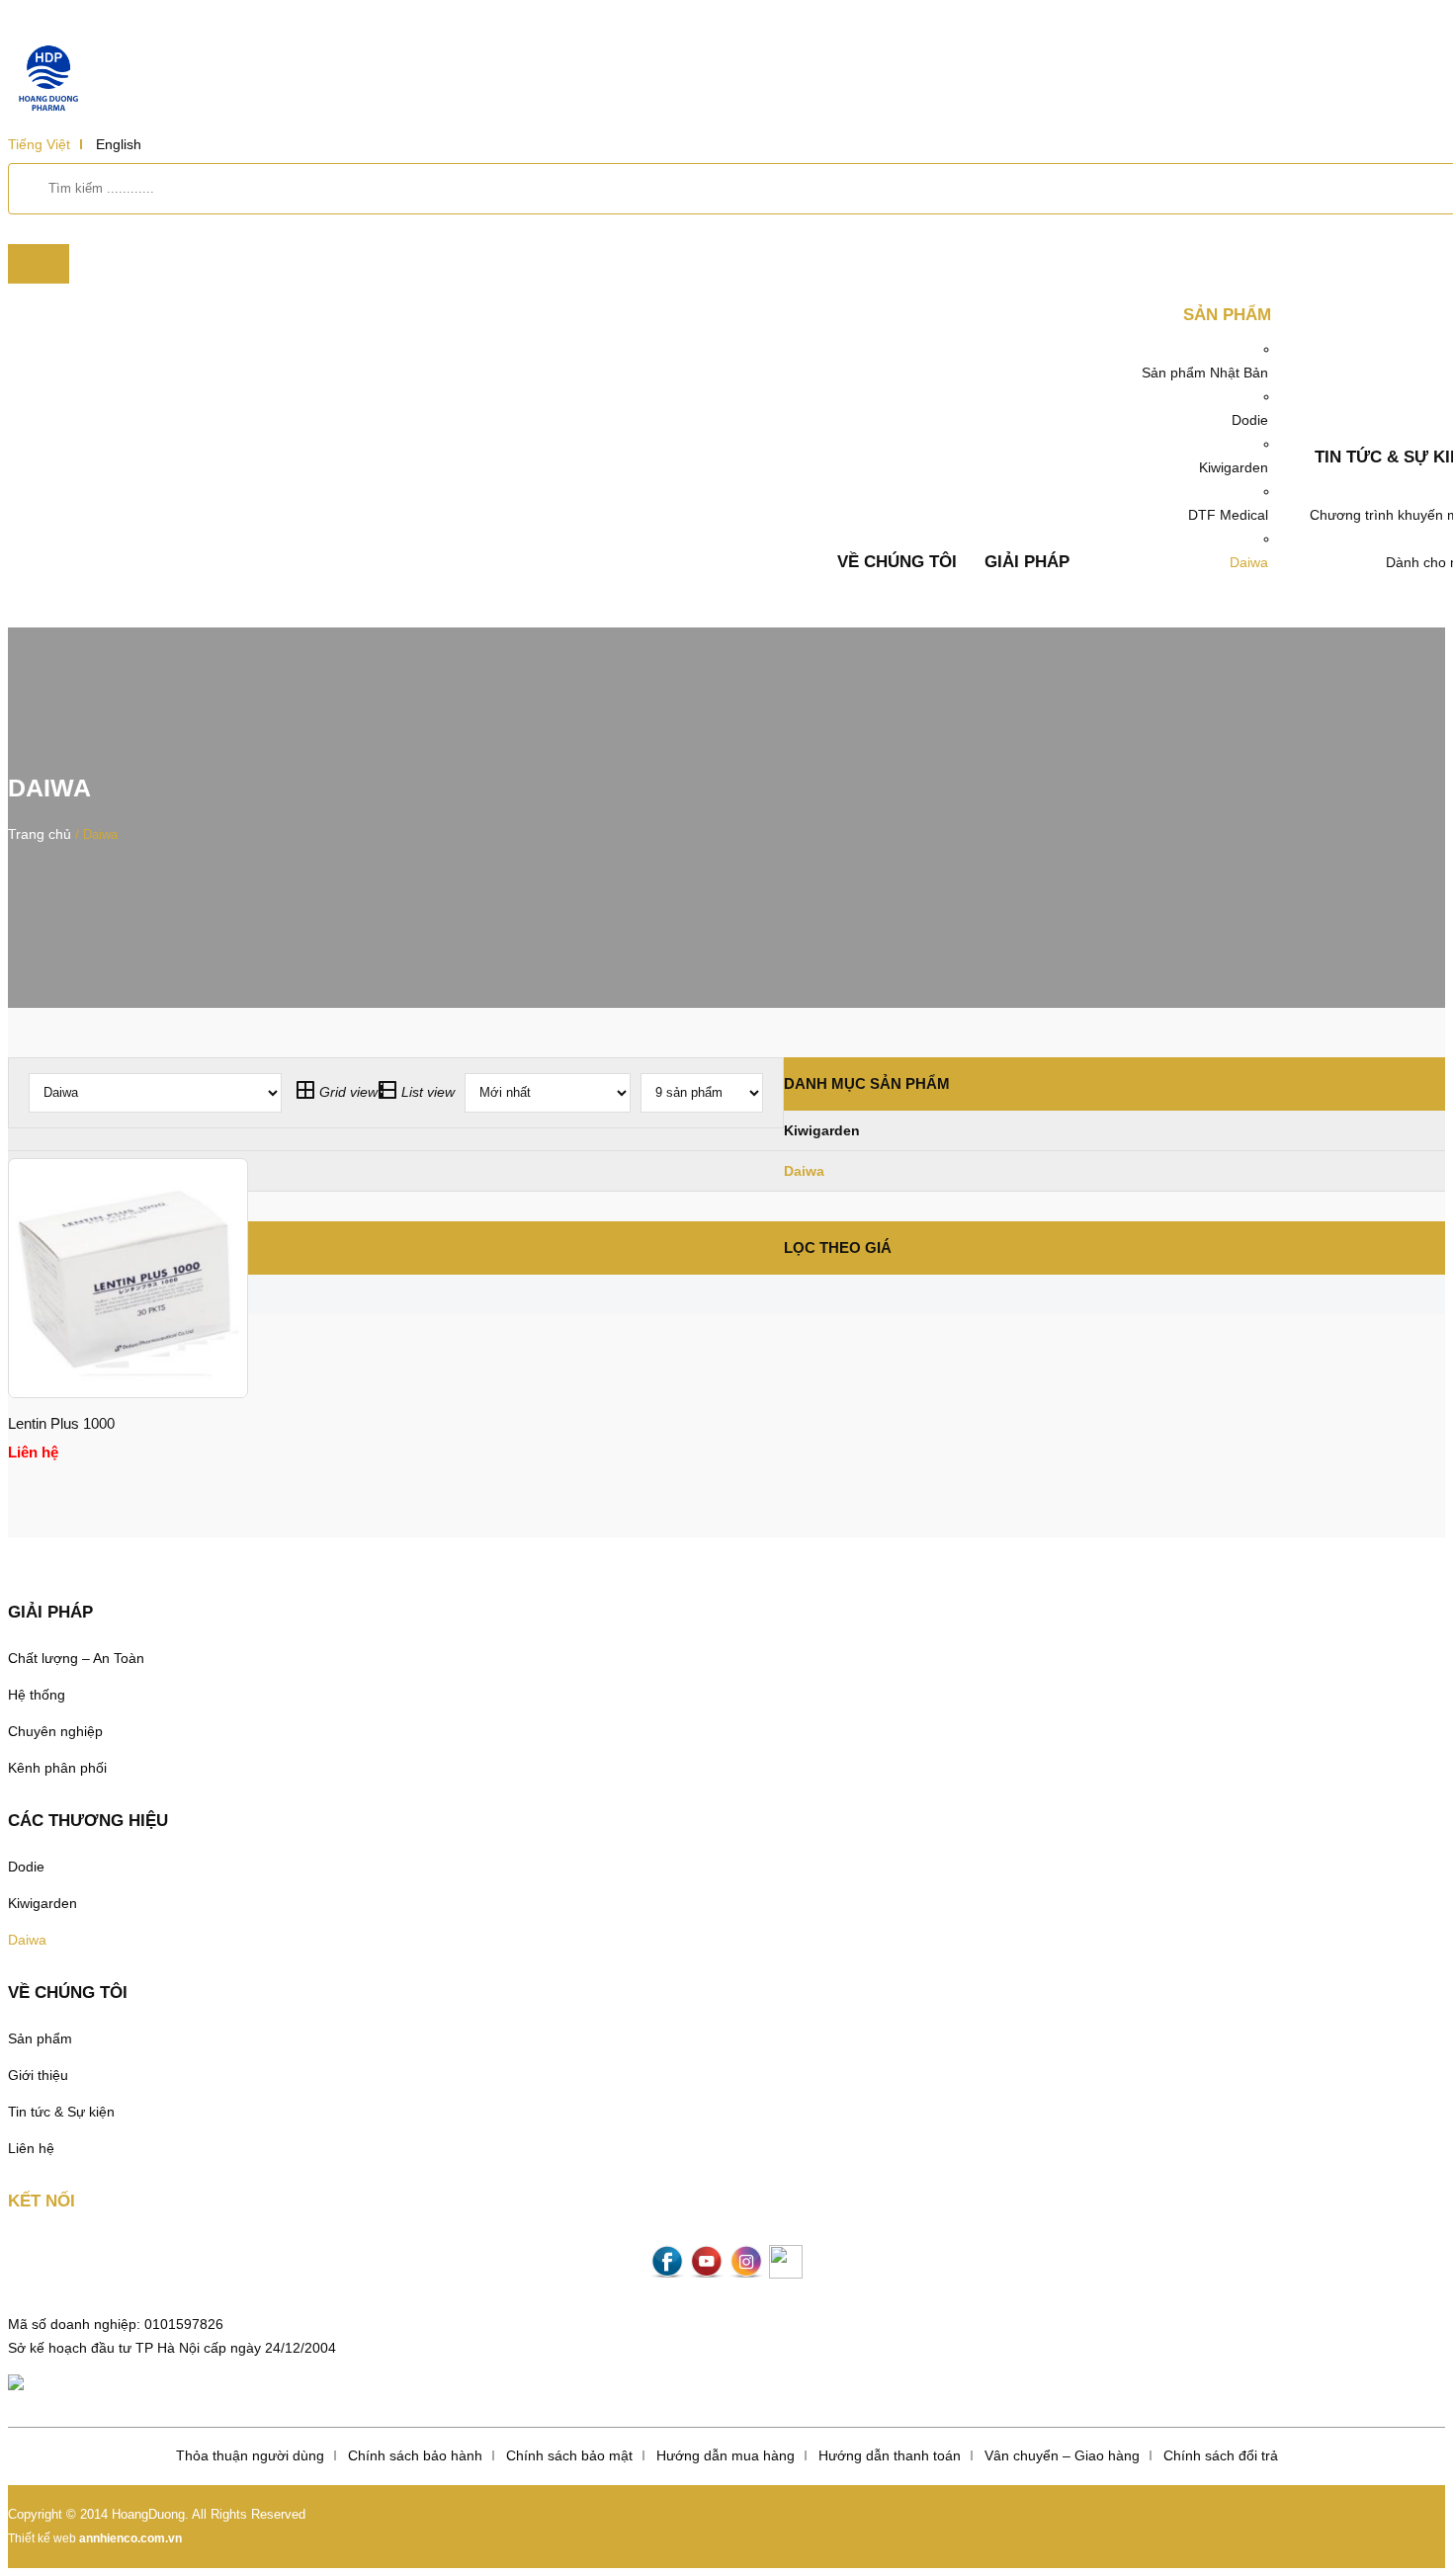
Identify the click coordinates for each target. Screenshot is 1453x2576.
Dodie (1250, 420)
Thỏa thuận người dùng (250, 2455)
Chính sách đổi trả (1221, 2455)
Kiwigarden (1234, 467)
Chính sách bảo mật (569, 2455)
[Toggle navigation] (39, 264)
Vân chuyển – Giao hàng (1062, 2455)
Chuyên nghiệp (55, 1731)
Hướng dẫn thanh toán (890, 2455)
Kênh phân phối (57, 1768)
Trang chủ (40, 834)
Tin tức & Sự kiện (61, 2112)
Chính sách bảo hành (415, 2455)
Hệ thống (37, 1695)
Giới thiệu (38, 2075)
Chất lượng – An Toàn (76, 1658)
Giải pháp (1027, 562)
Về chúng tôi (897, 562)
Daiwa (1249, 562)
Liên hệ (31, 2148)
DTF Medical (1228, 515)
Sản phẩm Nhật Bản (1205, 373)
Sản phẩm (1227, 315)
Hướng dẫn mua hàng (726, 2455)
